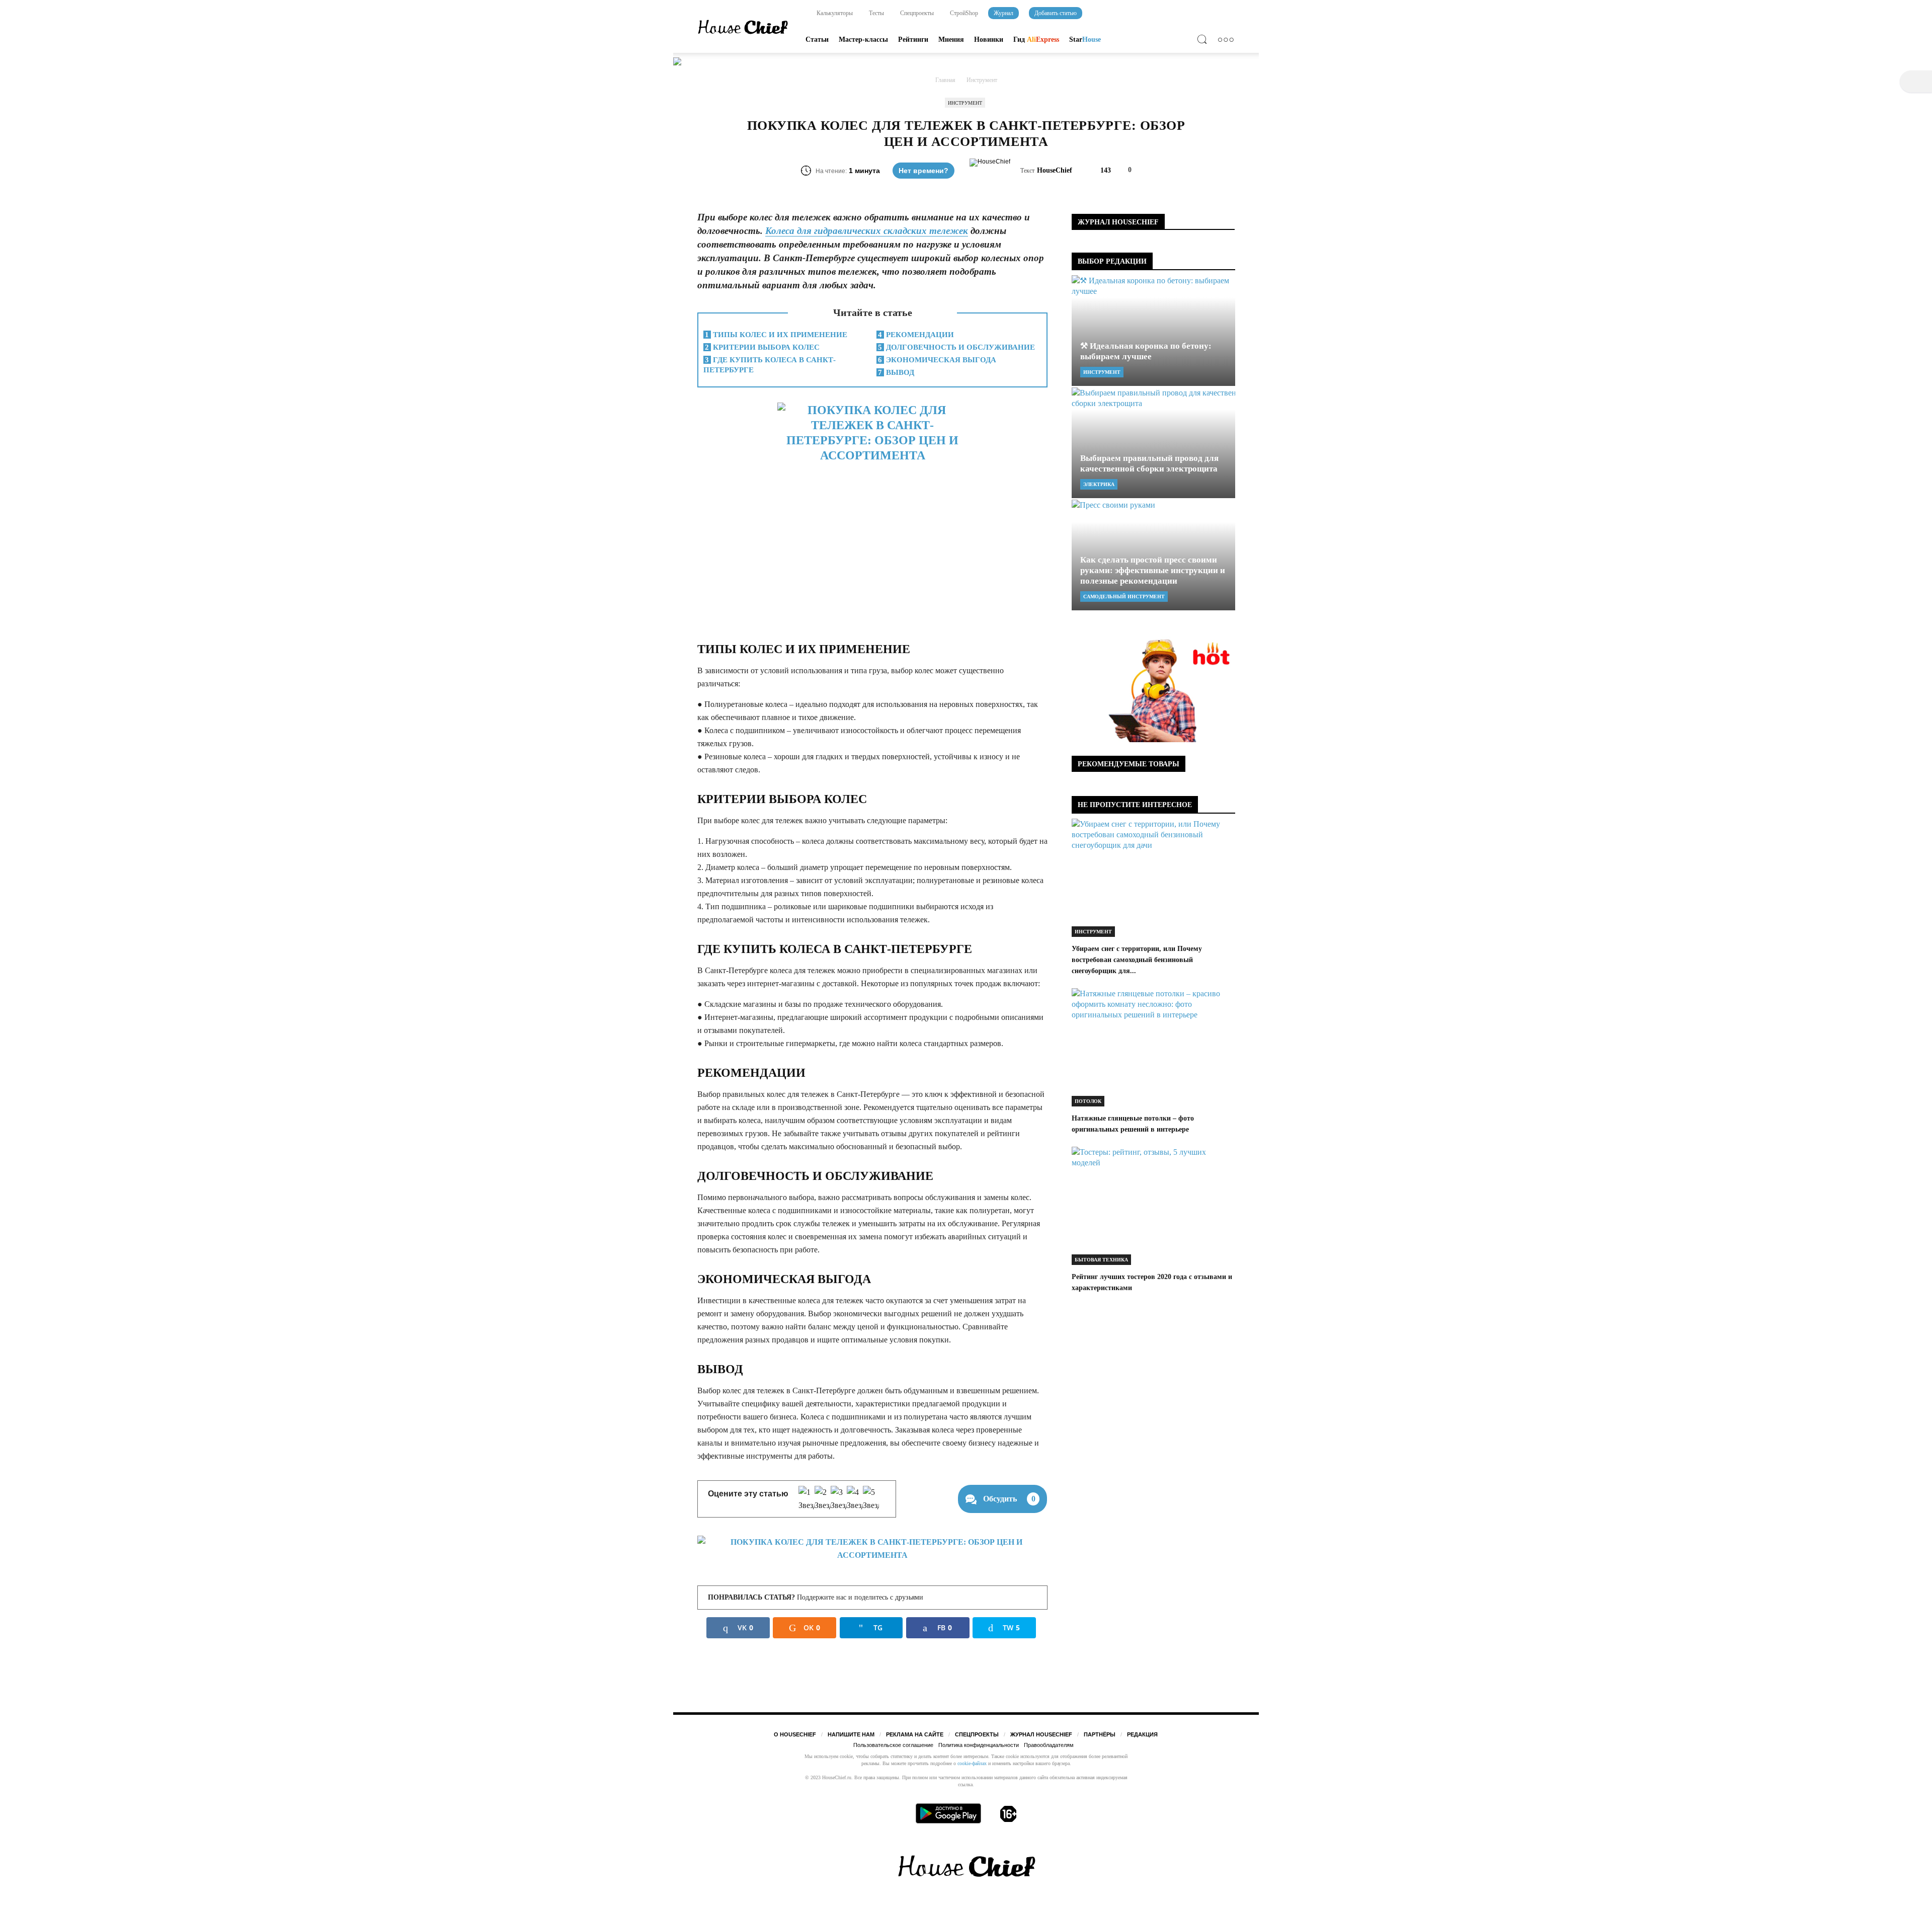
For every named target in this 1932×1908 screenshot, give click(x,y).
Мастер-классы (863, 39)
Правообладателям (1049, 1745)
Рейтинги (913, 39)
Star (1085, 39)
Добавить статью (1056, 13)
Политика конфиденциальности (979, 1745)
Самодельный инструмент (1124, 597)
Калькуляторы (834, 13)
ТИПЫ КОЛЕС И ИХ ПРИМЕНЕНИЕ (776, 335)
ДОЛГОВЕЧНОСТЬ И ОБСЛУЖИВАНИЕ (956, 347)
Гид (1036, 39)
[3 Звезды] (839, 1499)
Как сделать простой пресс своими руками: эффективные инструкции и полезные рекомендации (1153, 570)
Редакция (1142, 1734)
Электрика (1099, 484)
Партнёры (1100, 1734)
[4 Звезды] (855, 1499)
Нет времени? (923, 171)
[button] (1204, 41)
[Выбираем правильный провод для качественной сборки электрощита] (1153, 443)
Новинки (989, 39)
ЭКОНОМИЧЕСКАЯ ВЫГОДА (937, 360)
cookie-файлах (972, 1763)
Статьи (817, 39)
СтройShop (963, 13)
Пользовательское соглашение (893, 1745)
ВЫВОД (896, 372)
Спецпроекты (916, 13)
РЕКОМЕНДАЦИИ (916, 335)
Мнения (951, 39)
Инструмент (965, 103)
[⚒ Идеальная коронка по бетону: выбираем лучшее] (1153, 331)
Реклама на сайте (915, 1734)
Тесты (876, 13)
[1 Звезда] (807, 1499)
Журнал (1003, 13)
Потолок (1088, 1101)
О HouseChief (795, 1734)
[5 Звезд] (871, 1499)
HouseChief (1055, 170)
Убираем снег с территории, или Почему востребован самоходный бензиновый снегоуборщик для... (1137, 960)
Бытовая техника (1101, 1260)
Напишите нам (851, 1734)
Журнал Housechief (1041, 1734)
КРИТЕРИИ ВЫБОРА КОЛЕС (762, 347)
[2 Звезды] (823, 1499)
